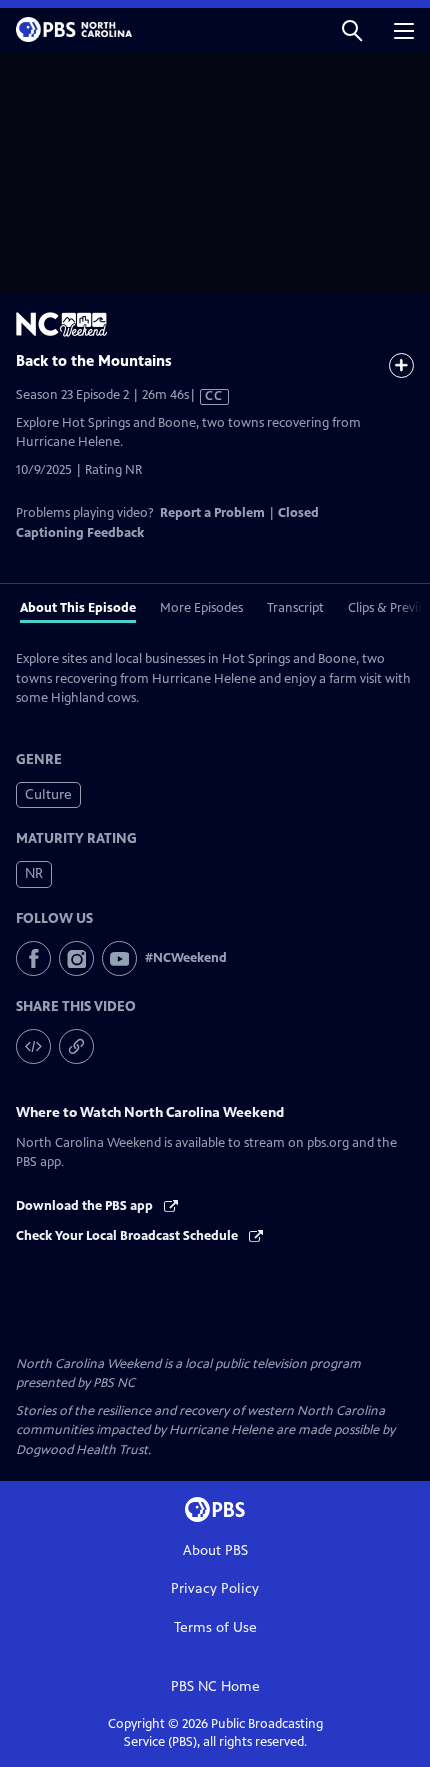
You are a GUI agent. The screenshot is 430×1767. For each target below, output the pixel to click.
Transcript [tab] (295, 608)
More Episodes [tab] (201, 608)
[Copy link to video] (76, 1046)
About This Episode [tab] (78, 608)
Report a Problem (212, 513)
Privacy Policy (215, 1588)
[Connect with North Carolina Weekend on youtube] (119, 958)
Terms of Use (215, 1627)
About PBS (215, 1550)
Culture (48, 794)
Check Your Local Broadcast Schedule (128, 1236)
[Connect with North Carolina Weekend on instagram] (76, 958)
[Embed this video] (33, 1046)
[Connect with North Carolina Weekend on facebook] (33, 958)
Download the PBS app (86, 1206)
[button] (352, 29)
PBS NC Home (215, 1686)
